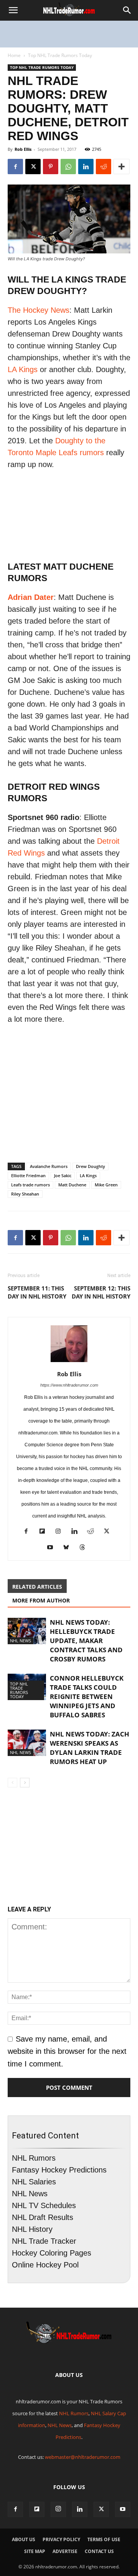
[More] (122, 167)
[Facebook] (15, 167)
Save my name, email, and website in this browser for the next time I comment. (67, 2051)
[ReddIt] (103, 167)
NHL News (21, 1641)
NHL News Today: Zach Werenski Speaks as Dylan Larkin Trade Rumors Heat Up (90, 1748)
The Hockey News (39, 310)
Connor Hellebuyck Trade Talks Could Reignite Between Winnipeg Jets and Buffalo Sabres (87, 1696)
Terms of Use (104, 2539)
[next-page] (25, 1783)
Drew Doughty (90, 1166)
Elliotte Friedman (28, 1175)
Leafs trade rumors (30, 1185)
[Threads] (85, 1548)
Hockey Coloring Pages (52, 2253)
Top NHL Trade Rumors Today (60, 55)
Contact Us (99, 2551)
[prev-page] (12, 1783)
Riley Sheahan (25, 1194)
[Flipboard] (45, 1532)
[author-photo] (69, 1361)
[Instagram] (61, 1532)
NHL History (32, 2229)
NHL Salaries (34, 2182)
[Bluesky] (69, 1548)
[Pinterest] (51, 167)
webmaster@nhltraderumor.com (83, 2457)
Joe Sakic (63, 1175)
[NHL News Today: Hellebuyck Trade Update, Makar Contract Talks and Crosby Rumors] (27, 1631)
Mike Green (106, 1185)
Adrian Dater (31, 597)
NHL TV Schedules (44, 2205)
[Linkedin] (86, 167)
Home (14, 55)
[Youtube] (53, 1548)
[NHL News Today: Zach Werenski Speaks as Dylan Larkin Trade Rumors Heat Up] (27, 1743)
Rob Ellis (23, 149)
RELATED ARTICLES (37, 1587)
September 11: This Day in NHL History (37, 1292)
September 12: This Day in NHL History (101, 1292)
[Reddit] (93, 1532)
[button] (13, 10)
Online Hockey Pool (45, 2265)
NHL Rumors (34, 2158)
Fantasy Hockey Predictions (59, 2170)
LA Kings (23, 369)
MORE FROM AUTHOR (41, 1600)
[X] (33, 167)
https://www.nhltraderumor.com (69, 1385)
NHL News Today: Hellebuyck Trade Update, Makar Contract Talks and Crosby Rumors (86, 1641)
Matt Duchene (72, 1185)
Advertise (65, 2551)
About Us (24, 2539)
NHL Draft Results (43, 2217)
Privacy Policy (61, 2539)
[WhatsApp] (68, 167)
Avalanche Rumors (49, 1166)
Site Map (35, 2551)
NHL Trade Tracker (44, 2241)
